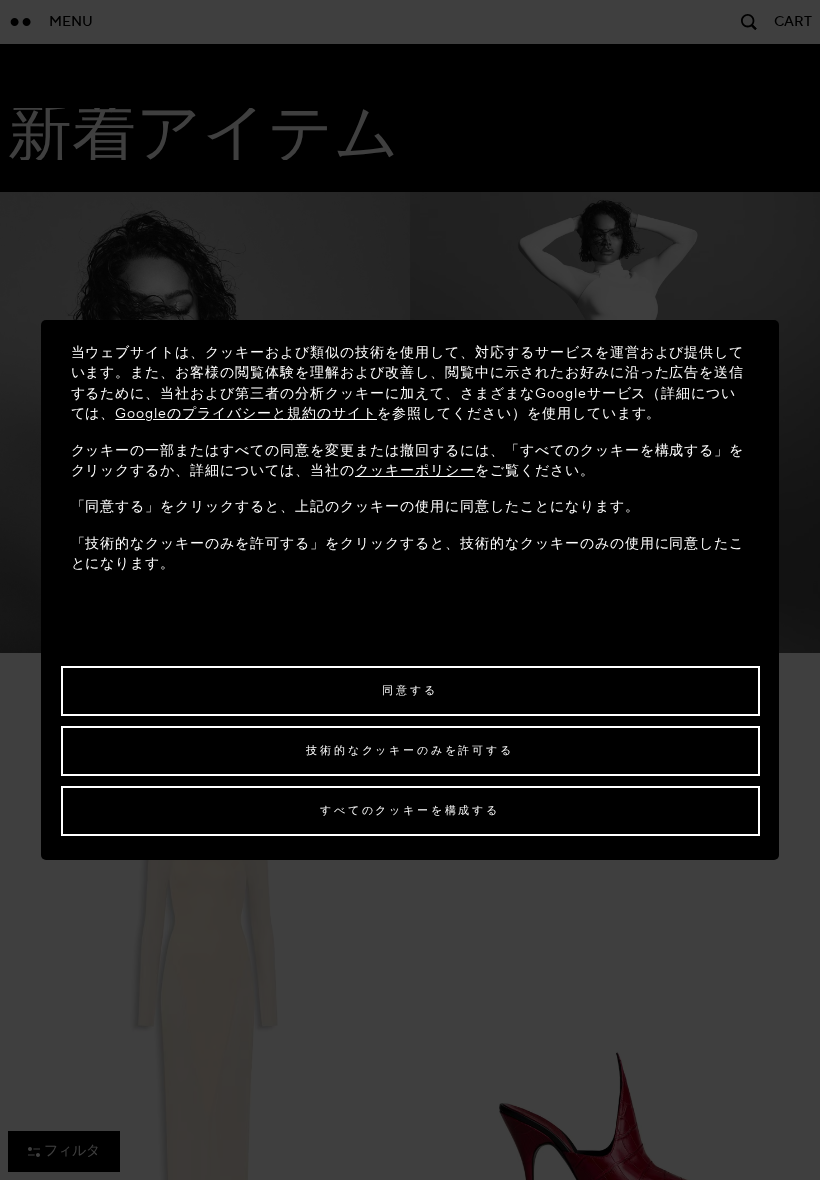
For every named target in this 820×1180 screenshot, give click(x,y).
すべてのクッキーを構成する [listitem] (410, 810)
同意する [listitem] (409, 690)
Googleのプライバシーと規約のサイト (246, 413)
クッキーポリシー (415, 470)
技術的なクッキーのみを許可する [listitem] (410, 750)
